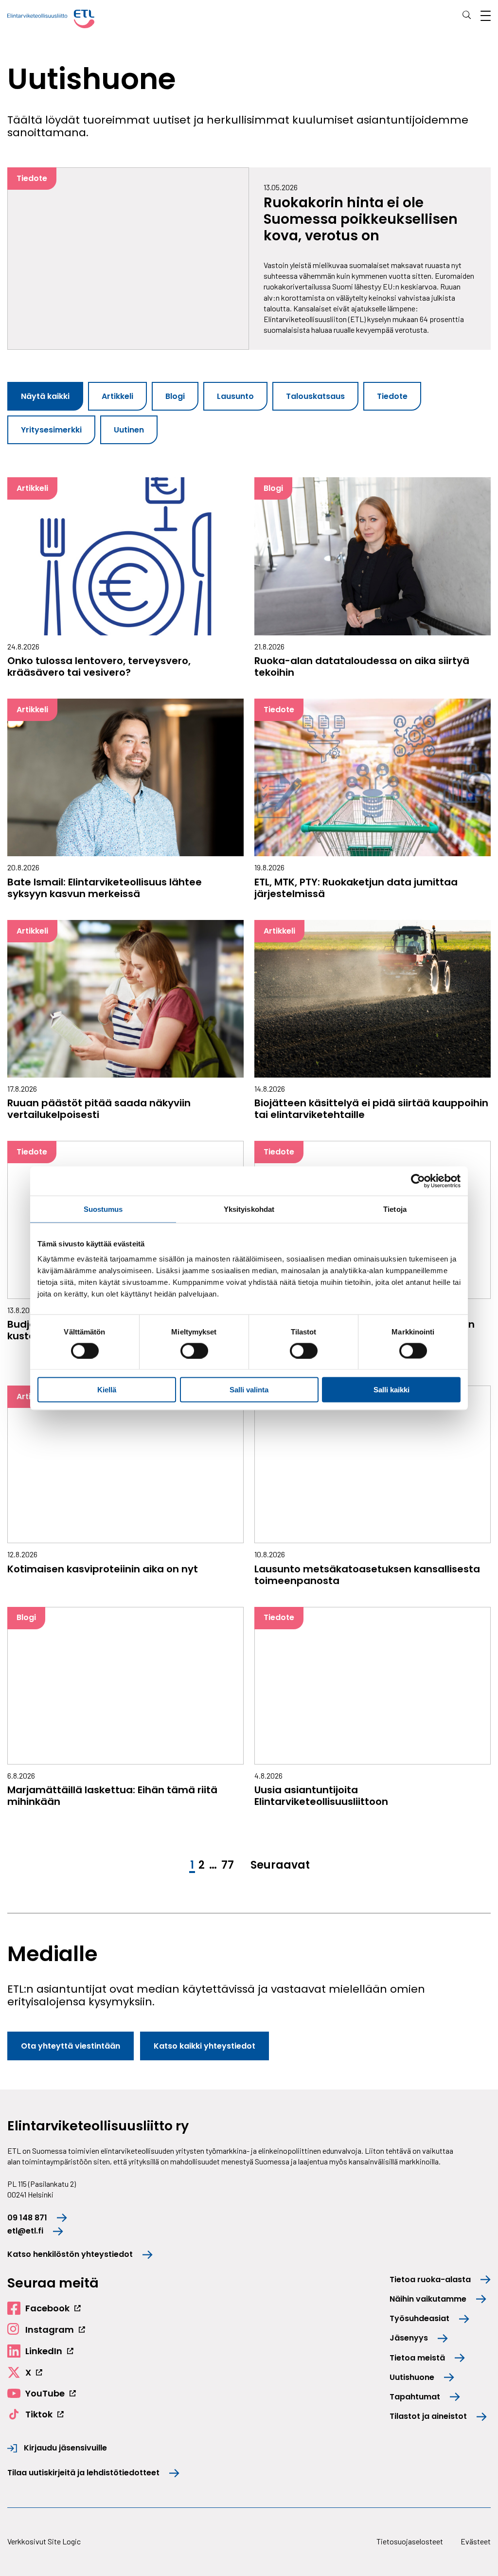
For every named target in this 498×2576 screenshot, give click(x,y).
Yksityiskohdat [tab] (249, 1209)
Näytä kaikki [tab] (45, 396)
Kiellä (107, 1390)
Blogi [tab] (175, 396)
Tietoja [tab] (395, 1209)
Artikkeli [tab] (117, 396)
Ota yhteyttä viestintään (71, 2046)
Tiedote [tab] (392, 396)
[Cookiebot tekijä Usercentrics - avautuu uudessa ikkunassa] (418, 1181)
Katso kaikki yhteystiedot (205, 2046)
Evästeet (476, 2541)
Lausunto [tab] (235, 396)
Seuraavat (280, 1865)
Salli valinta (249, 1390)
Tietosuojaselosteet (410, 2541)
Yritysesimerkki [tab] (51, 430)
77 (228, 1865)
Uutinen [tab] (129, 430)
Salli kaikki (391, 1390)
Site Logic (64, 2541)
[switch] (194, 1351)
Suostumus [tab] (103, 1209)
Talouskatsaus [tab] (315, 396)
